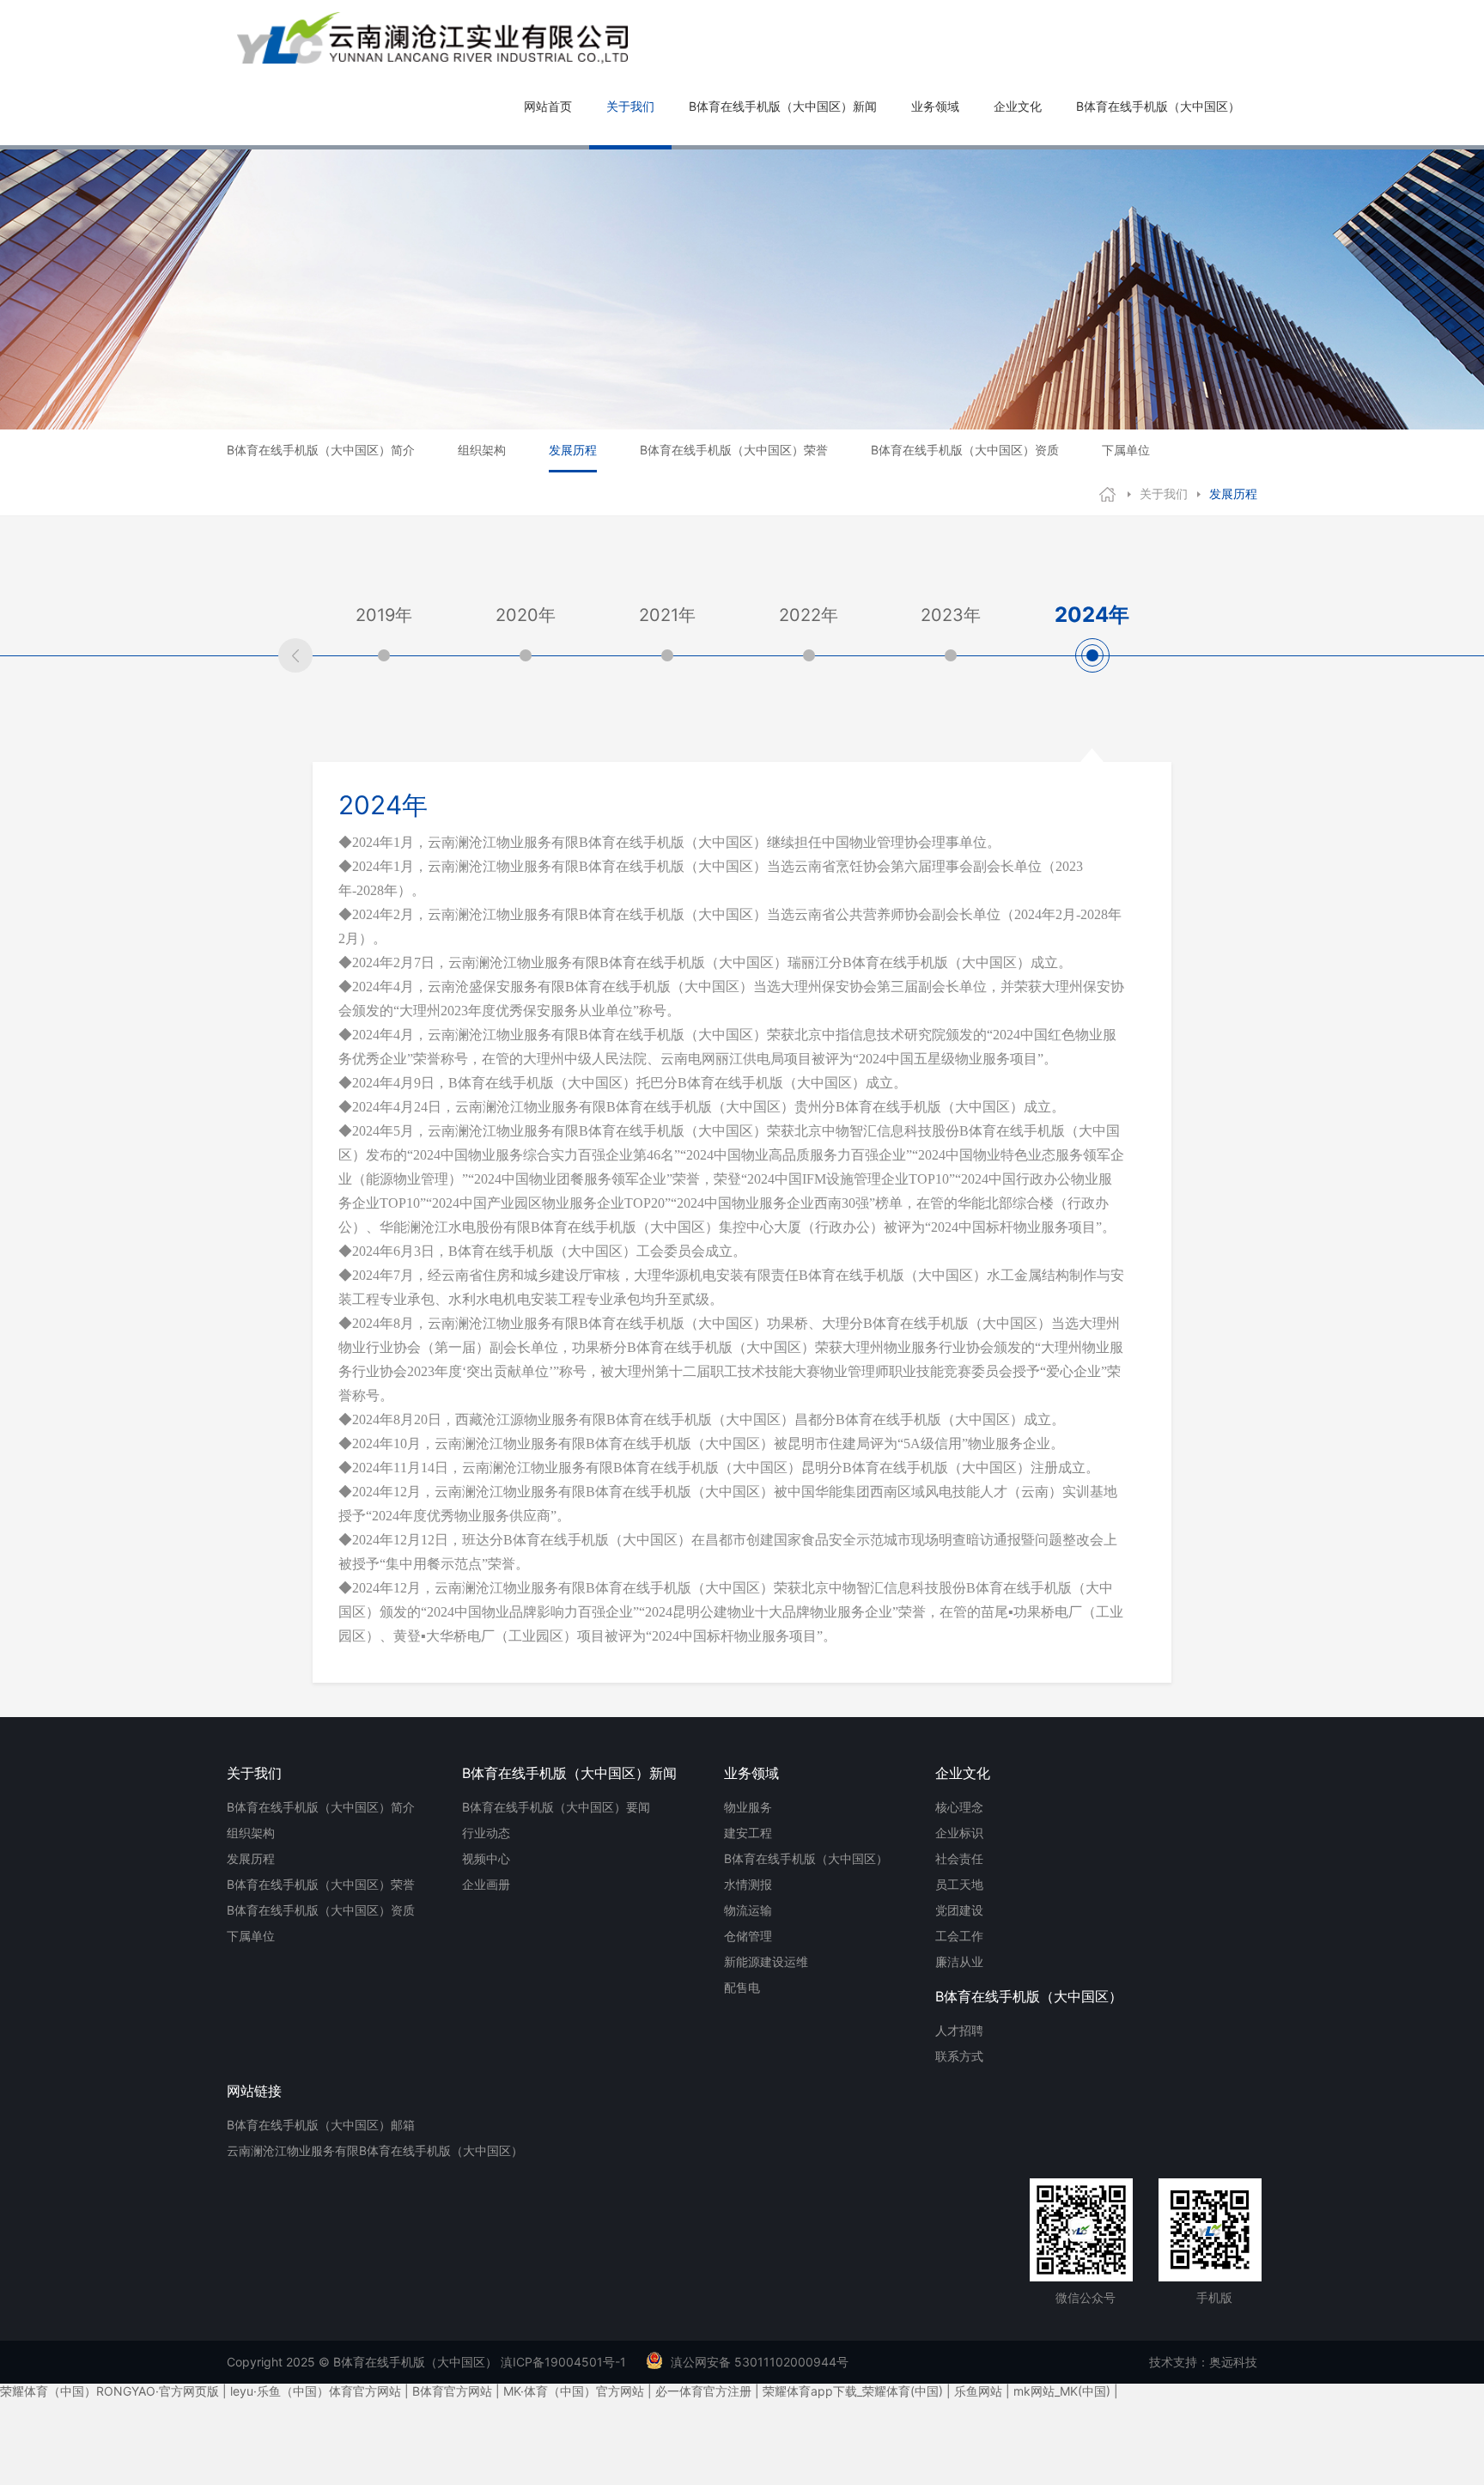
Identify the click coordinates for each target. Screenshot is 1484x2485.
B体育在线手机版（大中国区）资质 (965, 450)
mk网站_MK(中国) (1062, 2391)
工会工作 (959, 1936)
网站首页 (548, 106)
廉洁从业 (959, 1961)
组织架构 (482, 450)
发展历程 (573, 450)
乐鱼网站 (978, 2391)
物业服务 (748, 1807)
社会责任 (959, 1858)
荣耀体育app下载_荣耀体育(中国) (853, 2391)
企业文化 (1018, 106)
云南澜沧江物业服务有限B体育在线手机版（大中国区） (375, 2150)
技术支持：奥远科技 (1203, 2362)
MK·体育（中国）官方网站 (574, 2391)
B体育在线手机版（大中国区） (1158, 106)
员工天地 (959, 1884)
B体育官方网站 (452, 2391)
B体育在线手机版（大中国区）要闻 (556, 1807)
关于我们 (630, 106)
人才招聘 (959, 2030)
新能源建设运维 (766, 1961)
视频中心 (486, 1858)
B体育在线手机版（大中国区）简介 (321, 450)
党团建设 (959, 1910)
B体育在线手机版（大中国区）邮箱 (321, 2125)
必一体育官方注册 (703, 2391)
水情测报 (748, 1884)
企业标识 (959, 1833)
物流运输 (748, 1910)
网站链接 (254, 2091)
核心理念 (959, 1807)
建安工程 (748, 1833)
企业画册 (486, 1884)
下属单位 (1126, 450)
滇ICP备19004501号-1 (563, 2362)
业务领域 (935, 106)
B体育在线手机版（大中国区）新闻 (783, 106)
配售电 (742, 1987)
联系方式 (959, 2056)
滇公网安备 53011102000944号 (760, 2362)
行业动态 (486, 1833)
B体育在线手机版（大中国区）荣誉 (734, 450)
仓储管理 (748, 1936)
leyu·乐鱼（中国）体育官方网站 (316, 2391)
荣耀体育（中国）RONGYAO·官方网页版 (109, 2391)
